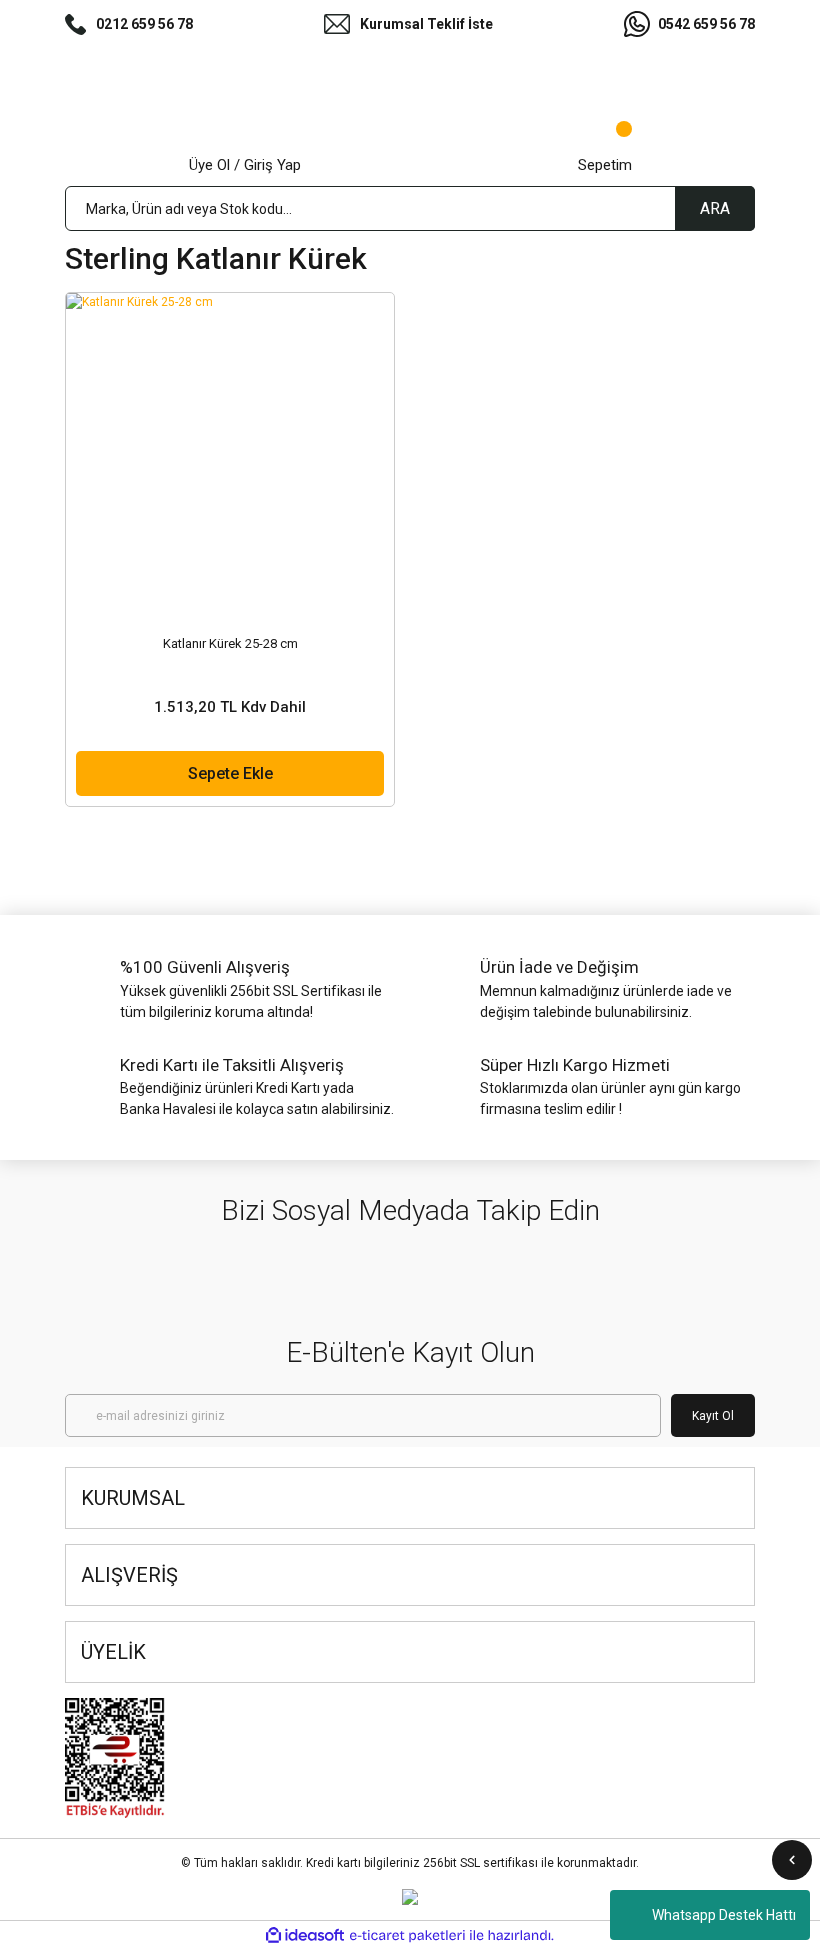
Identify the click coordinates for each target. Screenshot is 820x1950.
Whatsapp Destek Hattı (724, 1915)
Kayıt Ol (713, 1416)
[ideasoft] (305, 1935)
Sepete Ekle (230, 773)
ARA (715, 208)
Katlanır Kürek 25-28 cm (230, 643)
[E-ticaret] (407, 1936)
